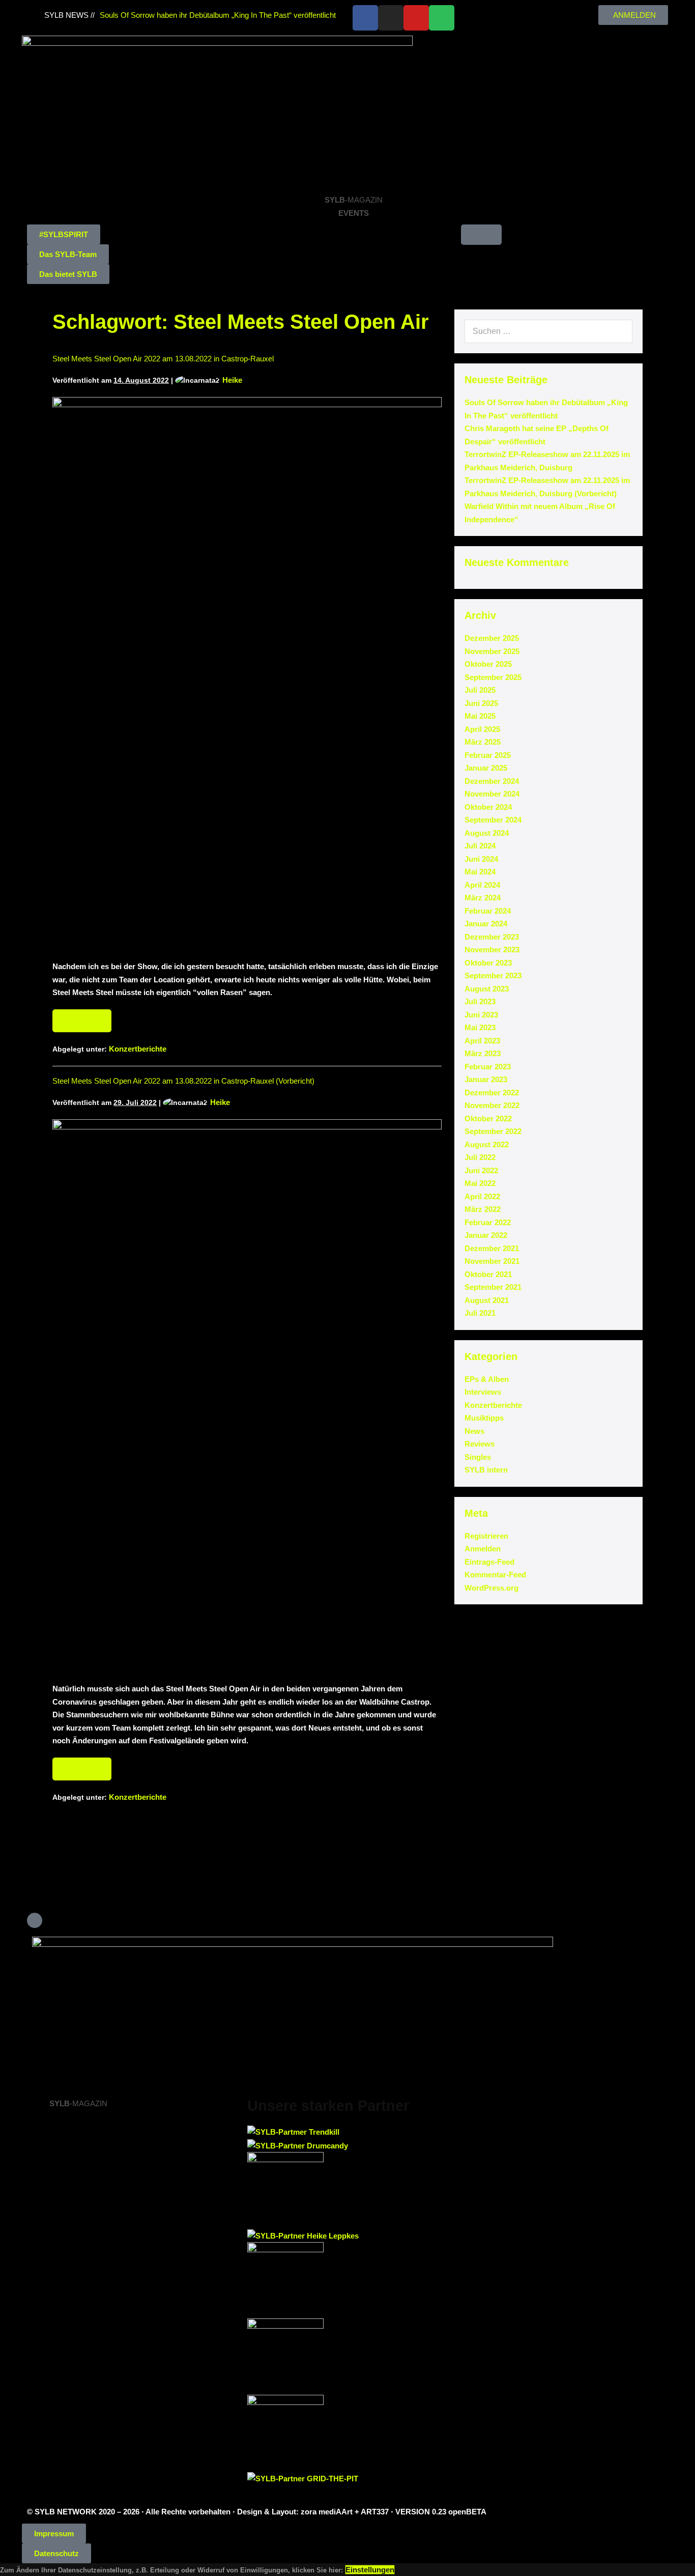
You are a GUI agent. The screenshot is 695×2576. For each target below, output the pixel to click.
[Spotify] (442, 18)
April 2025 (482, 729)
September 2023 (493, 975)
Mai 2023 (480, 1027)
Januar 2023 (486, 1079)
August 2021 (487, 1300)
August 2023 (487, 989)
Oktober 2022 (488, 1119)
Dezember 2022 (492, 1093)
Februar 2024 (488, 911)
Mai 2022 (480, 1183)
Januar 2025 (486, 768)
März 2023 (483, 1053)
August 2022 (487, 1144)
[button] (64, 234)
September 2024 (493, 820)
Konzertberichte (138, 1049)
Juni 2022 (481, 1170)
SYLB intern (486, 1470)
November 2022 (492, 1105)
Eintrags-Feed (489, 1562)
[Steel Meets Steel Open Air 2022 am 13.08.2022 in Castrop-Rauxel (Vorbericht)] (247, 1396)
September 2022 (493, 1131)
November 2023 (492, 950)
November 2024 (492, 794)
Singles (478, 1457)
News (474, 1431)
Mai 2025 (480, 716)
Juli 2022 (480, 1157)
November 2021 (492, 1261)
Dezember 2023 (492, 937)
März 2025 (483, 742)
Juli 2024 (480, 846)
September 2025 (493, 677)
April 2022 (482, 1196)
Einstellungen (370, 2570)
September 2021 (493, 1287)
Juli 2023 (480, 1001)
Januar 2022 (486, 1235)
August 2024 (487, 833)
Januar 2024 (486, 924)
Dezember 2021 (492, 1248)
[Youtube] (416, 18)
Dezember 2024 (492, 781)
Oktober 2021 (488, 1274)
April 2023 (482, 1041)
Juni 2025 (481, 703)
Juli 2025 (480, 690)
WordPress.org (491, 1588)
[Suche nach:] (548, 331)
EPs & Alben (487, 1379)
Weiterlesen (86, 1017)
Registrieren (486, 1536)
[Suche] (619, 331)
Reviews (480, 1444)
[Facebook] (365, 18)
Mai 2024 (480, 872)
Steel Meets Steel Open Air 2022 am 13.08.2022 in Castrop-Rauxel (163, 359)
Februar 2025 (488, 755)
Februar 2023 (488, 1067)
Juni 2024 (481, 859)
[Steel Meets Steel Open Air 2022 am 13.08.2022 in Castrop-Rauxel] (247, 673)
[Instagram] (391, 18)
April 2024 (482, 885)
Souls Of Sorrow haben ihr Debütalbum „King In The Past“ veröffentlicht (218, 15)
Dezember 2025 (492, 638)
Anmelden (483, 1549)
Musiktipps (484, 1418)
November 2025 (492, 651)
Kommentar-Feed (495, 1575)
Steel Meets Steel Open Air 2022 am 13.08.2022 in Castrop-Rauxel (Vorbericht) (183, 1081)
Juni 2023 (481, 1015)
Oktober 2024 (488, 807)
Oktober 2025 (488, 664)
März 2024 (483, 898)
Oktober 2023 (488, 963)
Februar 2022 (488, 1222)
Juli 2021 (480, 1313)
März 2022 (483, 1209)
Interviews (483, 1392)
